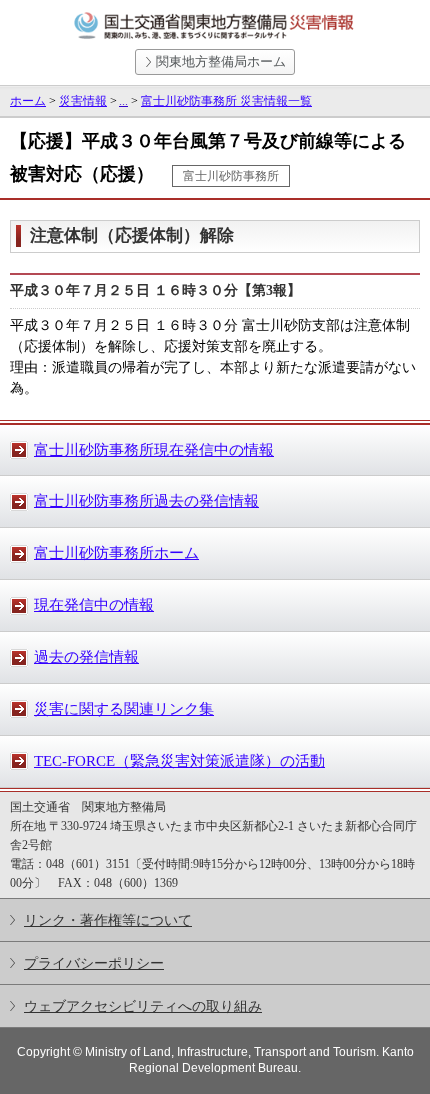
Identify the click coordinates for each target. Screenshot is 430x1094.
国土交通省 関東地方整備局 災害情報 (215, 26)
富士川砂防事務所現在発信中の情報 (154, 450)
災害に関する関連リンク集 (124, 709)
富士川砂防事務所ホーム (116, 553)
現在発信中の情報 (94, 605)
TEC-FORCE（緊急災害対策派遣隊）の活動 (179, 761)
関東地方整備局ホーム (221, 61)
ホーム (28, 101)
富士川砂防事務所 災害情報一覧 (226, 101)
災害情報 (83, 101)
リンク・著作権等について (108, 920)
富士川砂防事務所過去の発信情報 (146, 501)
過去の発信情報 (86, 657)
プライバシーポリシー (94, 963)
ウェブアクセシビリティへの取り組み (143, 1006)
